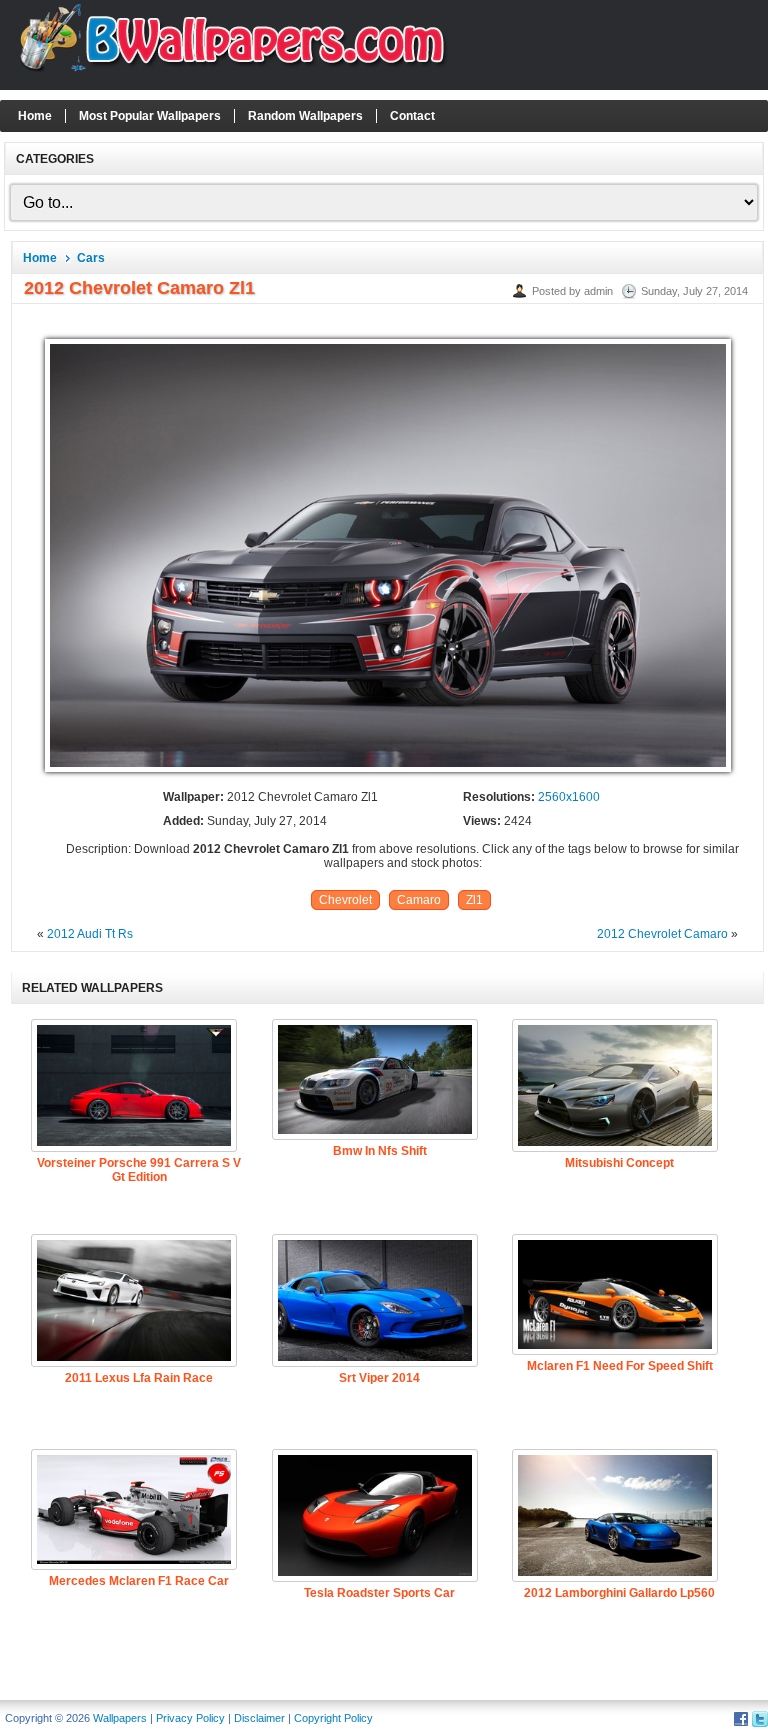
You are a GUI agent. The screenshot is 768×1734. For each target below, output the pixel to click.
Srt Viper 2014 (379, 1378)
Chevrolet (345, 900)
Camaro (419, 900)
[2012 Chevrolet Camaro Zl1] (388, 773)
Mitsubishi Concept (619, 1163)
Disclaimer (259, 1718)
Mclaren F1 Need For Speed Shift (620, 1366)
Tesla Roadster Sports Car (379, 1593)
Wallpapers (120, 1718)
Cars (91, 258)
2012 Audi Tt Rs (90, 934)
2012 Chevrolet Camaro (662, 934)
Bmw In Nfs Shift (380, 1151)
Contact (412, 116)
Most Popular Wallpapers (150, 116)
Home (35, 116)
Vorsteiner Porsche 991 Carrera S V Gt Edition (139, 1170)
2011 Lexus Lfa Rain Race (139, 1378)
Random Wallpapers (305, 116)
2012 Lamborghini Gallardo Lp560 (619, 1593)
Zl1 (474, 900)
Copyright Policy (333, 1718)
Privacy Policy (190, 1718)
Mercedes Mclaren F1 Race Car (139, 1581)
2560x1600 (569, 797)
